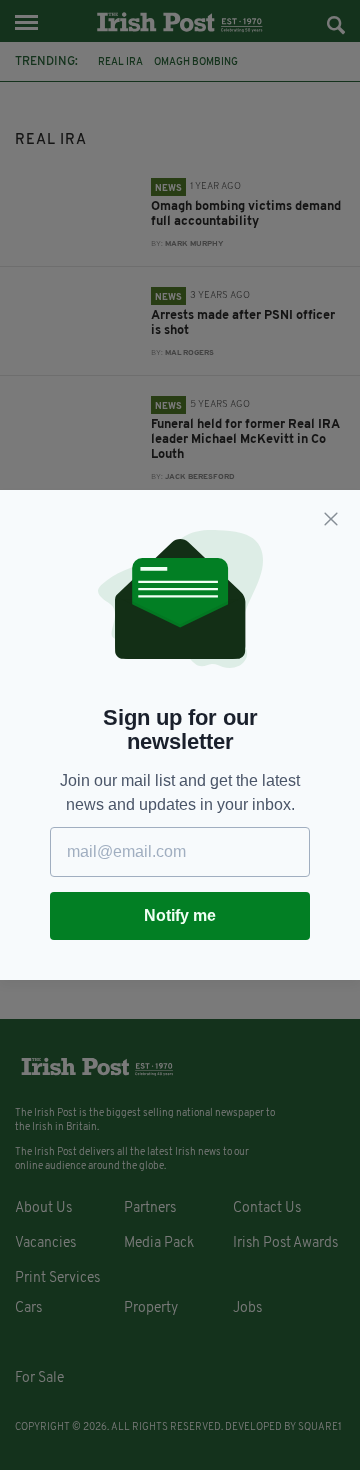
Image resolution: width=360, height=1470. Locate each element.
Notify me (180, 915)
